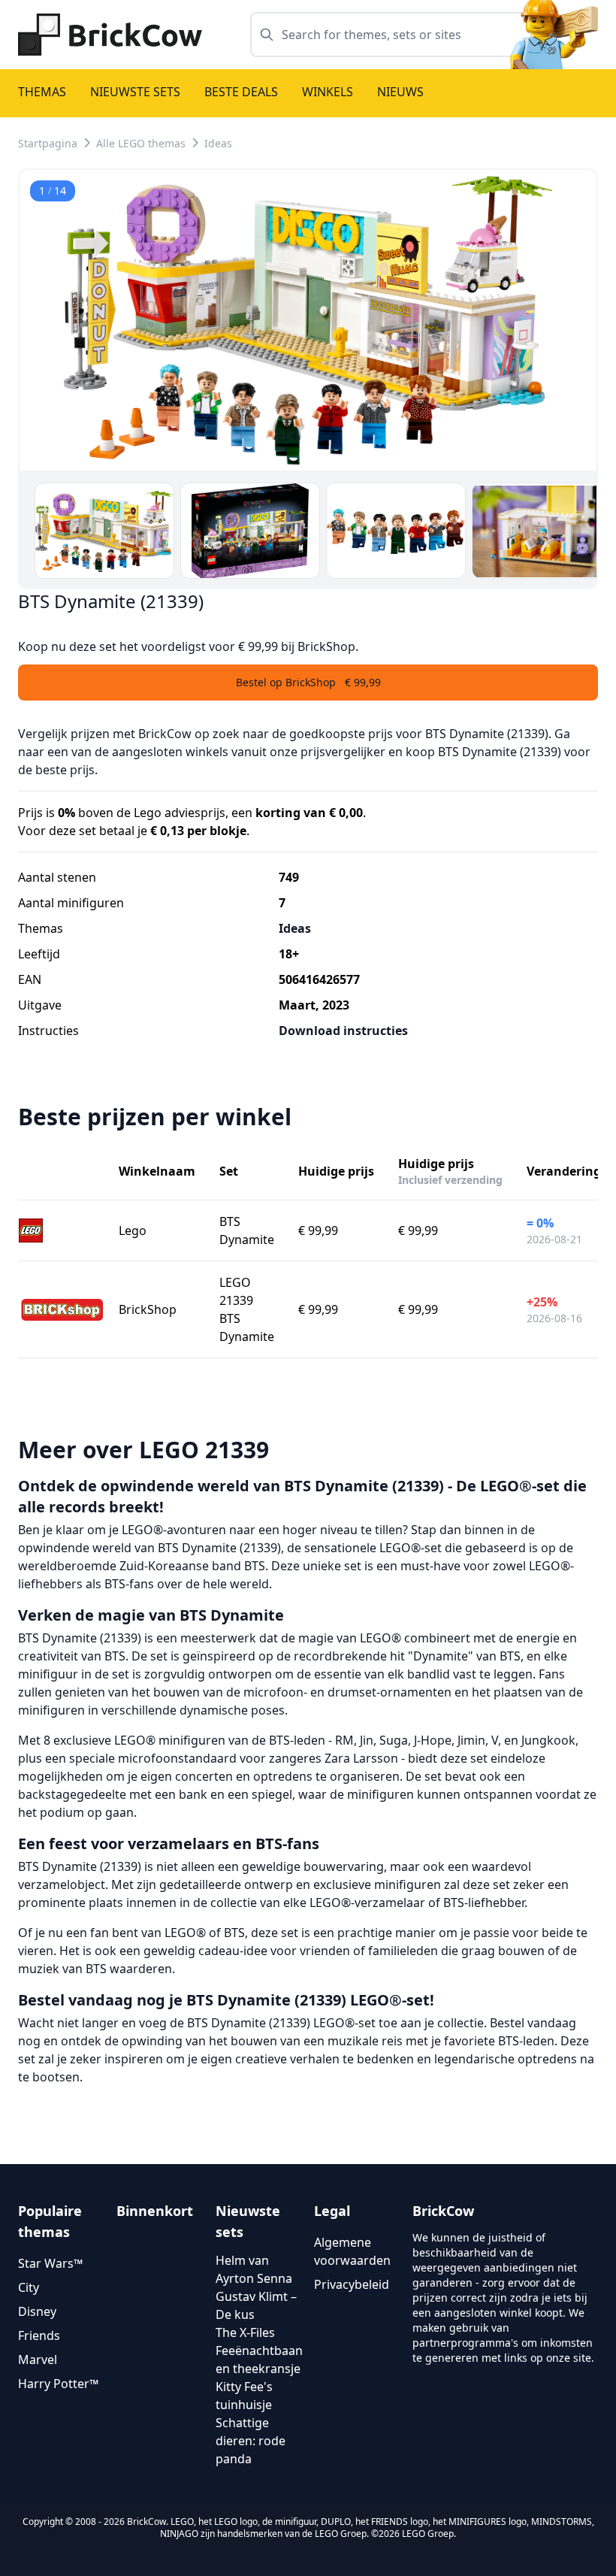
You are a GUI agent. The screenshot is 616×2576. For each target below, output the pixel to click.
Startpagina (48, 143)
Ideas (218, 143)
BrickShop (148, 1309)
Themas (42, 92)
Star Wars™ (50, 2263)
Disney (37, 2311)
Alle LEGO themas (141, 143)
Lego (133, 1230)
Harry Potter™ (58, 2384)
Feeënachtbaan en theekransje (259, 2360)
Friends (39, 2335)
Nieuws (400, 92)
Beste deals (241, 92)
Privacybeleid (352, 2284)
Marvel (38, 2360)
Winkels (328, 92)
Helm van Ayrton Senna (254, 2269)
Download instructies (343, 1031)
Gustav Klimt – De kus (256, 2305)
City (29, 2287)
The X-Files (245, 2332)
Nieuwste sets (135, 92)
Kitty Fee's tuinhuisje (244, 2396)
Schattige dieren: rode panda (251, 2441)
